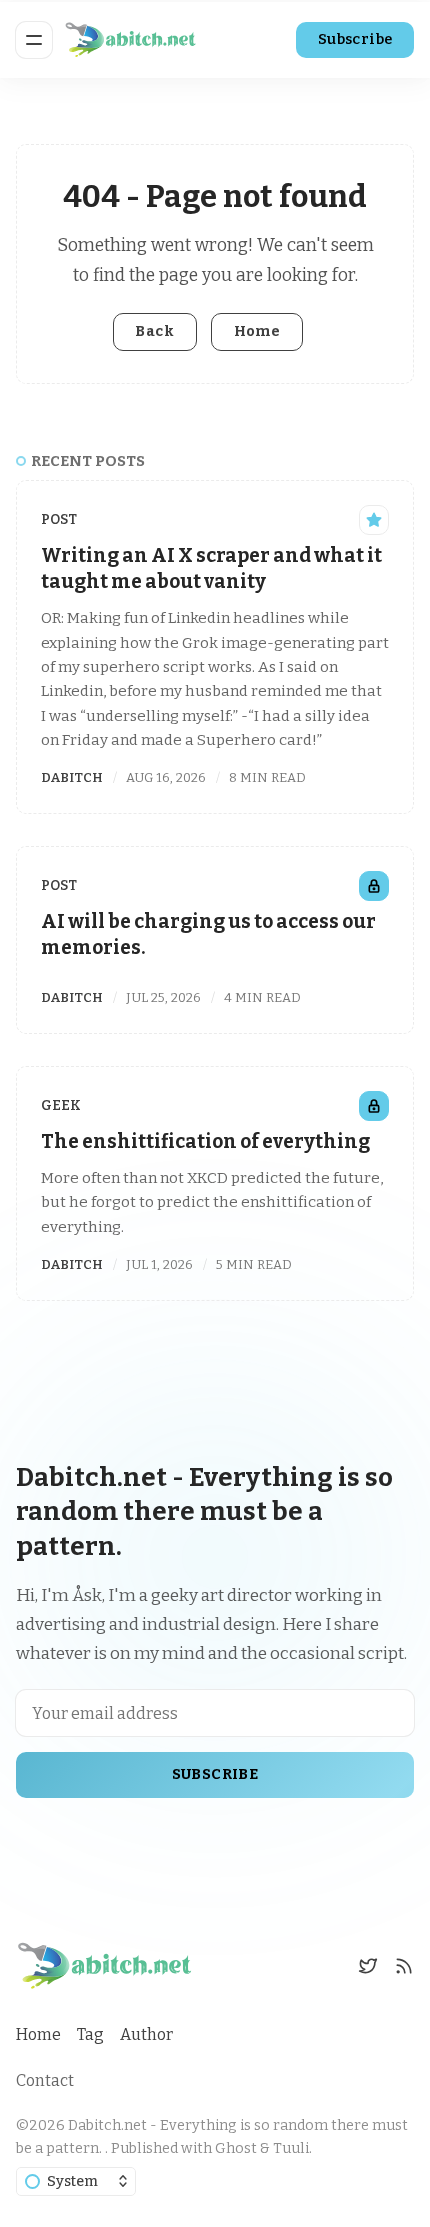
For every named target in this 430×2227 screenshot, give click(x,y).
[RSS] (404, 1966)
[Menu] (34, 40)
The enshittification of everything (205, 1141)
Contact (45, 2080)
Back (154, 331)
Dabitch (72, 777)
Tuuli (291, 2148)
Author (146, 2034)
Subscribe (355, 39)
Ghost (236, 2148)
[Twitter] (368, 1966)
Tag (90, 2034)
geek (61, 1105)
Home (257, 331)
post (59, 519)
